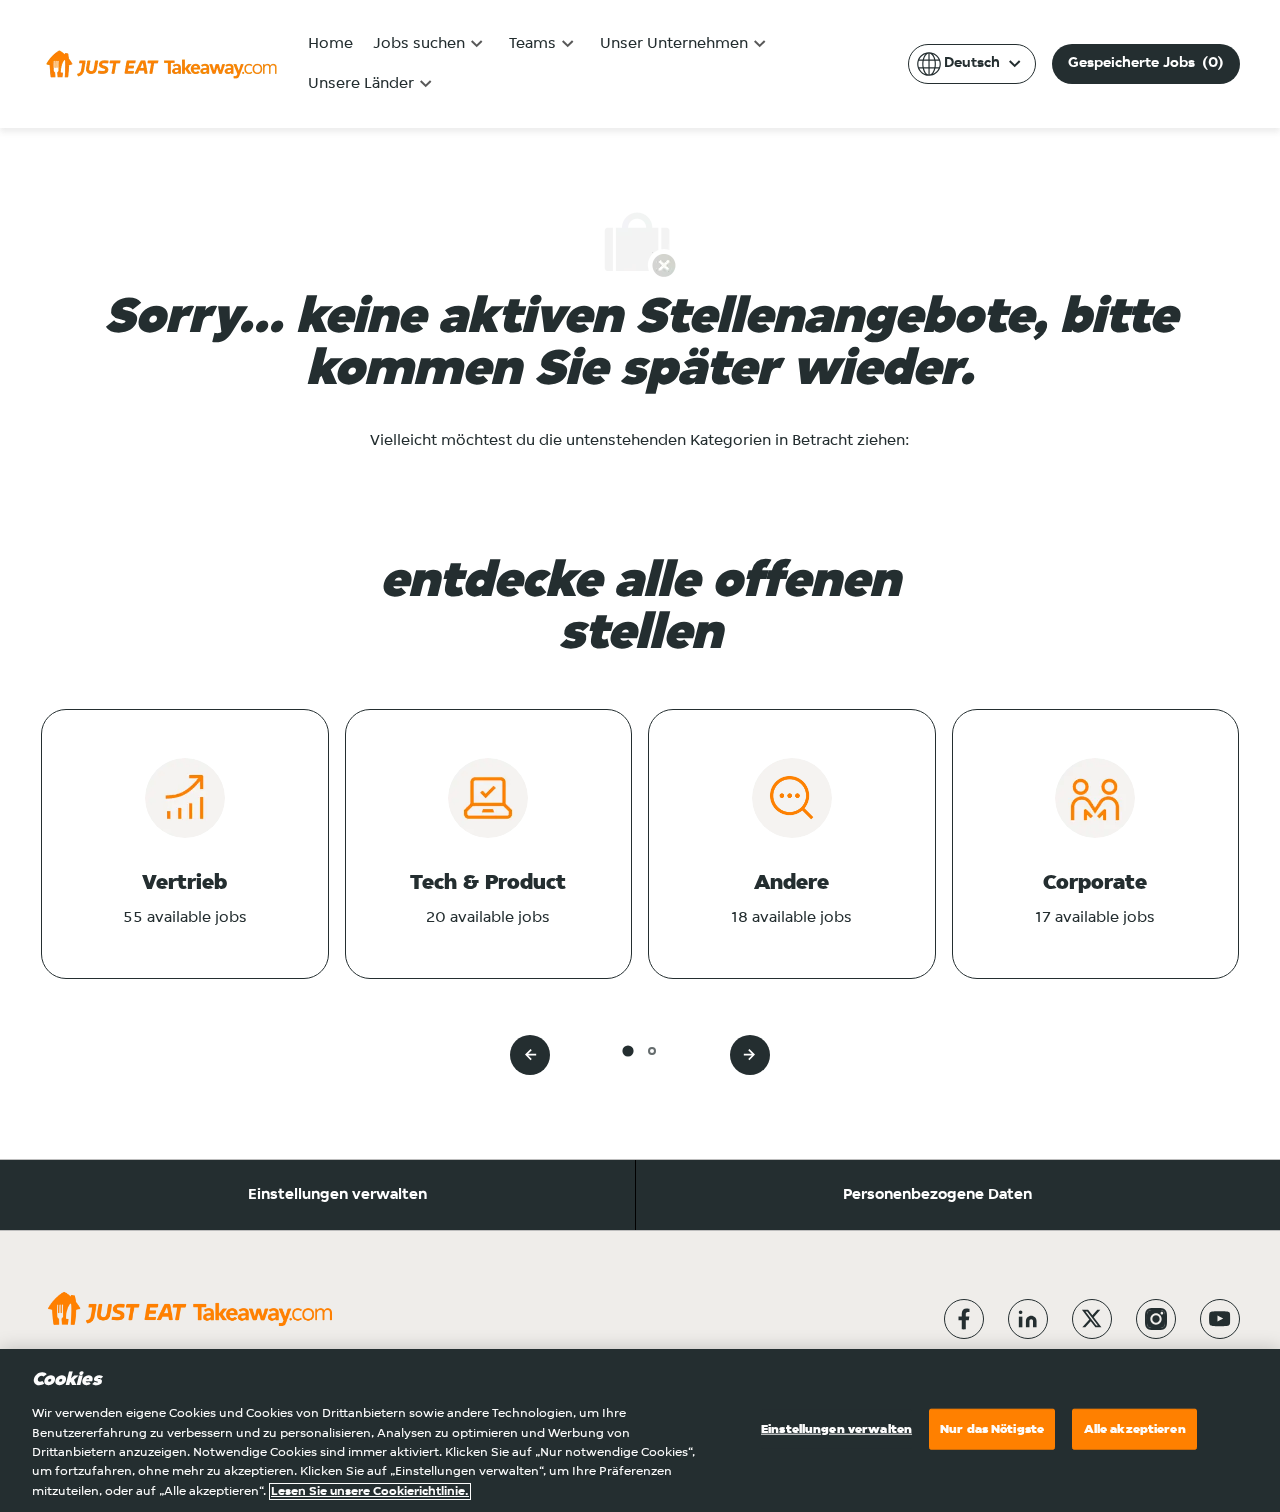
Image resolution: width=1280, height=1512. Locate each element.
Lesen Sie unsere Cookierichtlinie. (370, 1491)
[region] (640, 1430)
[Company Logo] (161, 64)
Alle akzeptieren (1135, 1428)
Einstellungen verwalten (337, 1195)
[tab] (627, 1050)
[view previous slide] (530, 1055)
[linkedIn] (1028, 1319)
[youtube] (1220, 1319)
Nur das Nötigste (992, 1428)
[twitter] (1092, 1319)
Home (330, 44)
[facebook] (964, 1319)
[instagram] (1156, 1319)
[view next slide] (750, 1055)
